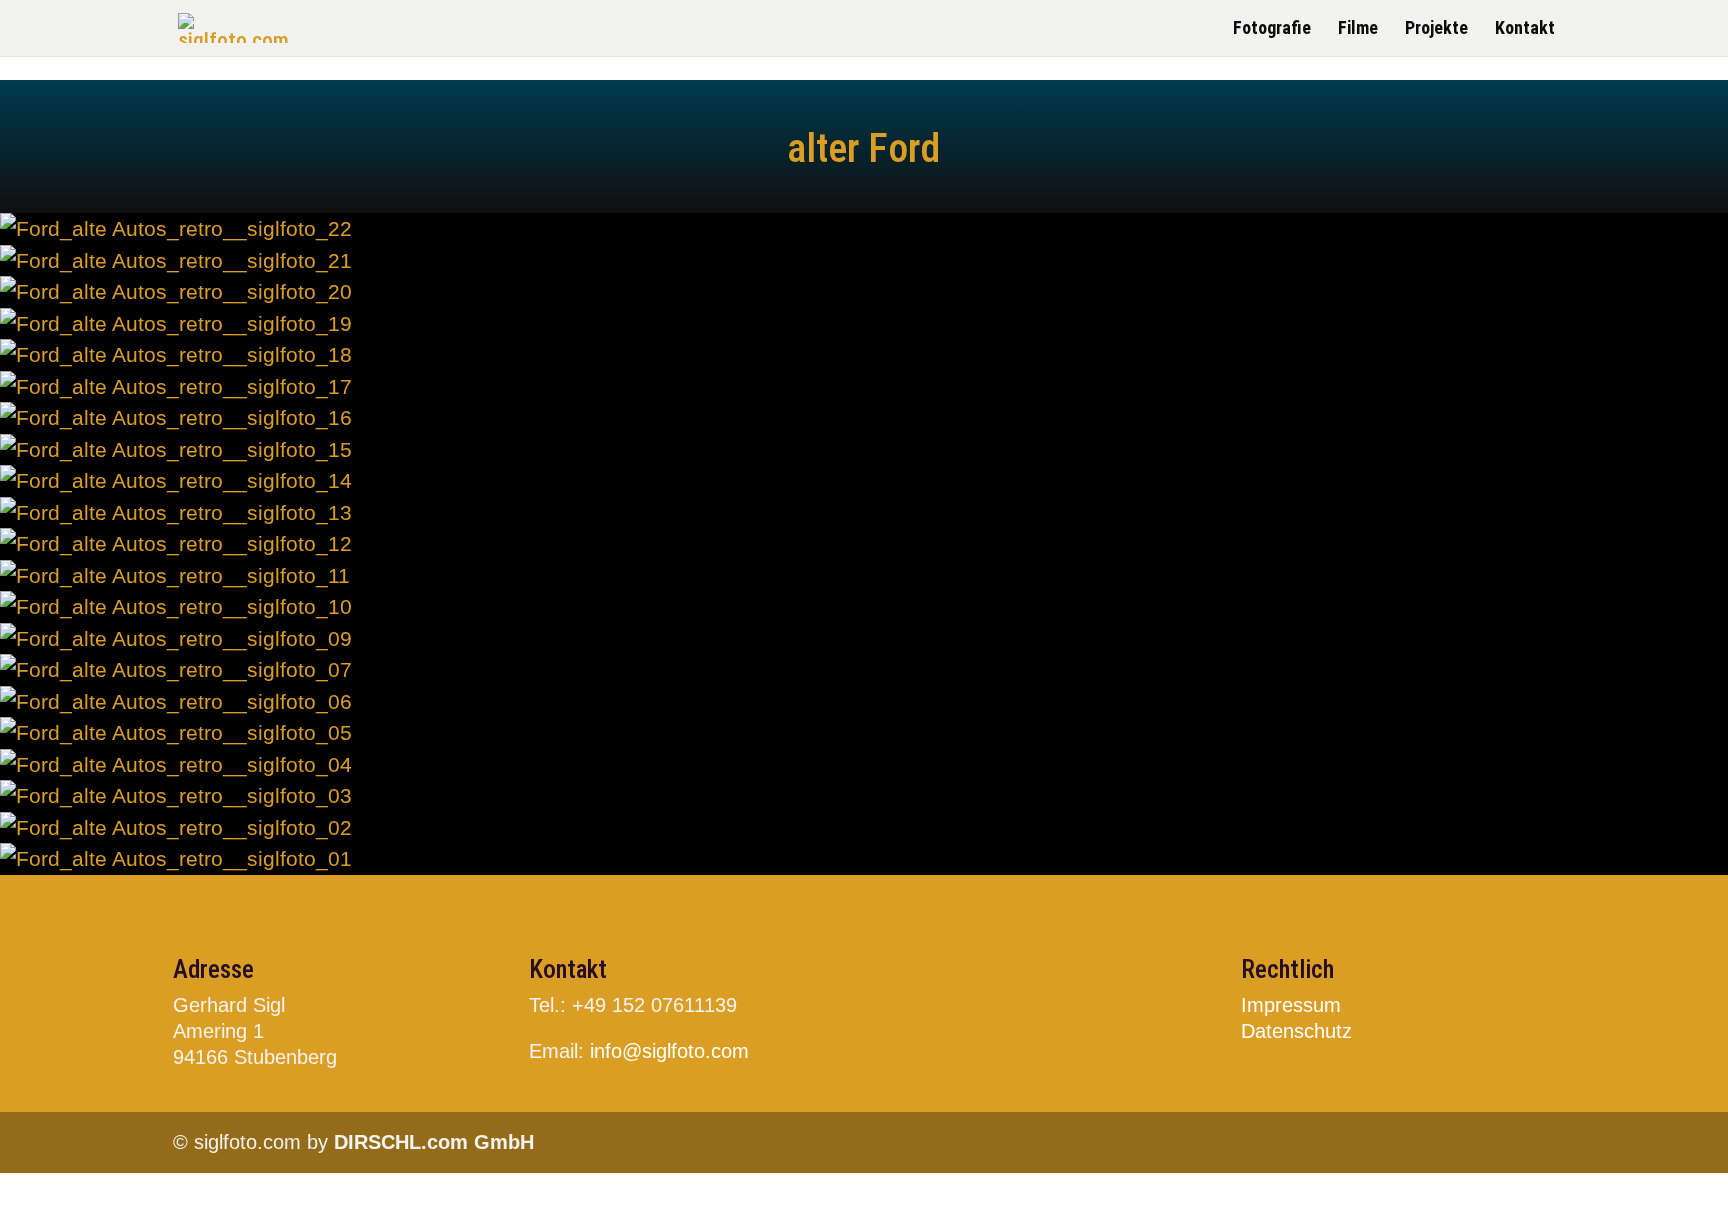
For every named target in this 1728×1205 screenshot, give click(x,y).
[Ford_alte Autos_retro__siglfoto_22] (176, 228)
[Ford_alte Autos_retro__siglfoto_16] (176, 417)
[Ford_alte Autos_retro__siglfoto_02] (176, 827)
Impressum (1291, 1005)
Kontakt (1525, 29)
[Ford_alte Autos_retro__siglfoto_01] (176, 858)
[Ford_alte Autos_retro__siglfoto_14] (176, 480)
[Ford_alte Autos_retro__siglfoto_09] (176, 638)
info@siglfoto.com (669, 1051)
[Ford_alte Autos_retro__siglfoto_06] (176, 701)
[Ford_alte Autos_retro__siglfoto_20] (176, 291)
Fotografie (1272, 29)
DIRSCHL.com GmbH (434, 1142)
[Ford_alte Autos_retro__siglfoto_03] (176, 795)
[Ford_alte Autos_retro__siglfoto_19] (176, 323)
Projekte (1436, 29)
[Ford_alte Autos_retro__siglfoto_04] (176, 764)
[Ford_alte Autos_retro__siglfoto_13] (176, 512)
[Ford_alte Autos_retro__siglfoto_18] (176, 354)
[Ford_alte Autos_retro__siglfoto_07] (176, 669)
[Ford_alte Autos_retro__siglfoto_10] (176, 606)
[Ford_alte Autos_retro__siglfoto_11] (175, 575)
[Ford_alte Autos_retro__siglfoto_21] (176, 260)
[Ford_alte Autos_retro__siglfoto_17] (176, 386)
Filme (1358, 29)
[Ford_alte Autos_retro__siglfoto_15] (176, 449)
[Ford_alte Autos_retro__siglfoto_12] (176, 543)
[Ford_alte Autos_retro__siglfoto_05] (176, 732)
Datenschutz (1296, 1031)
